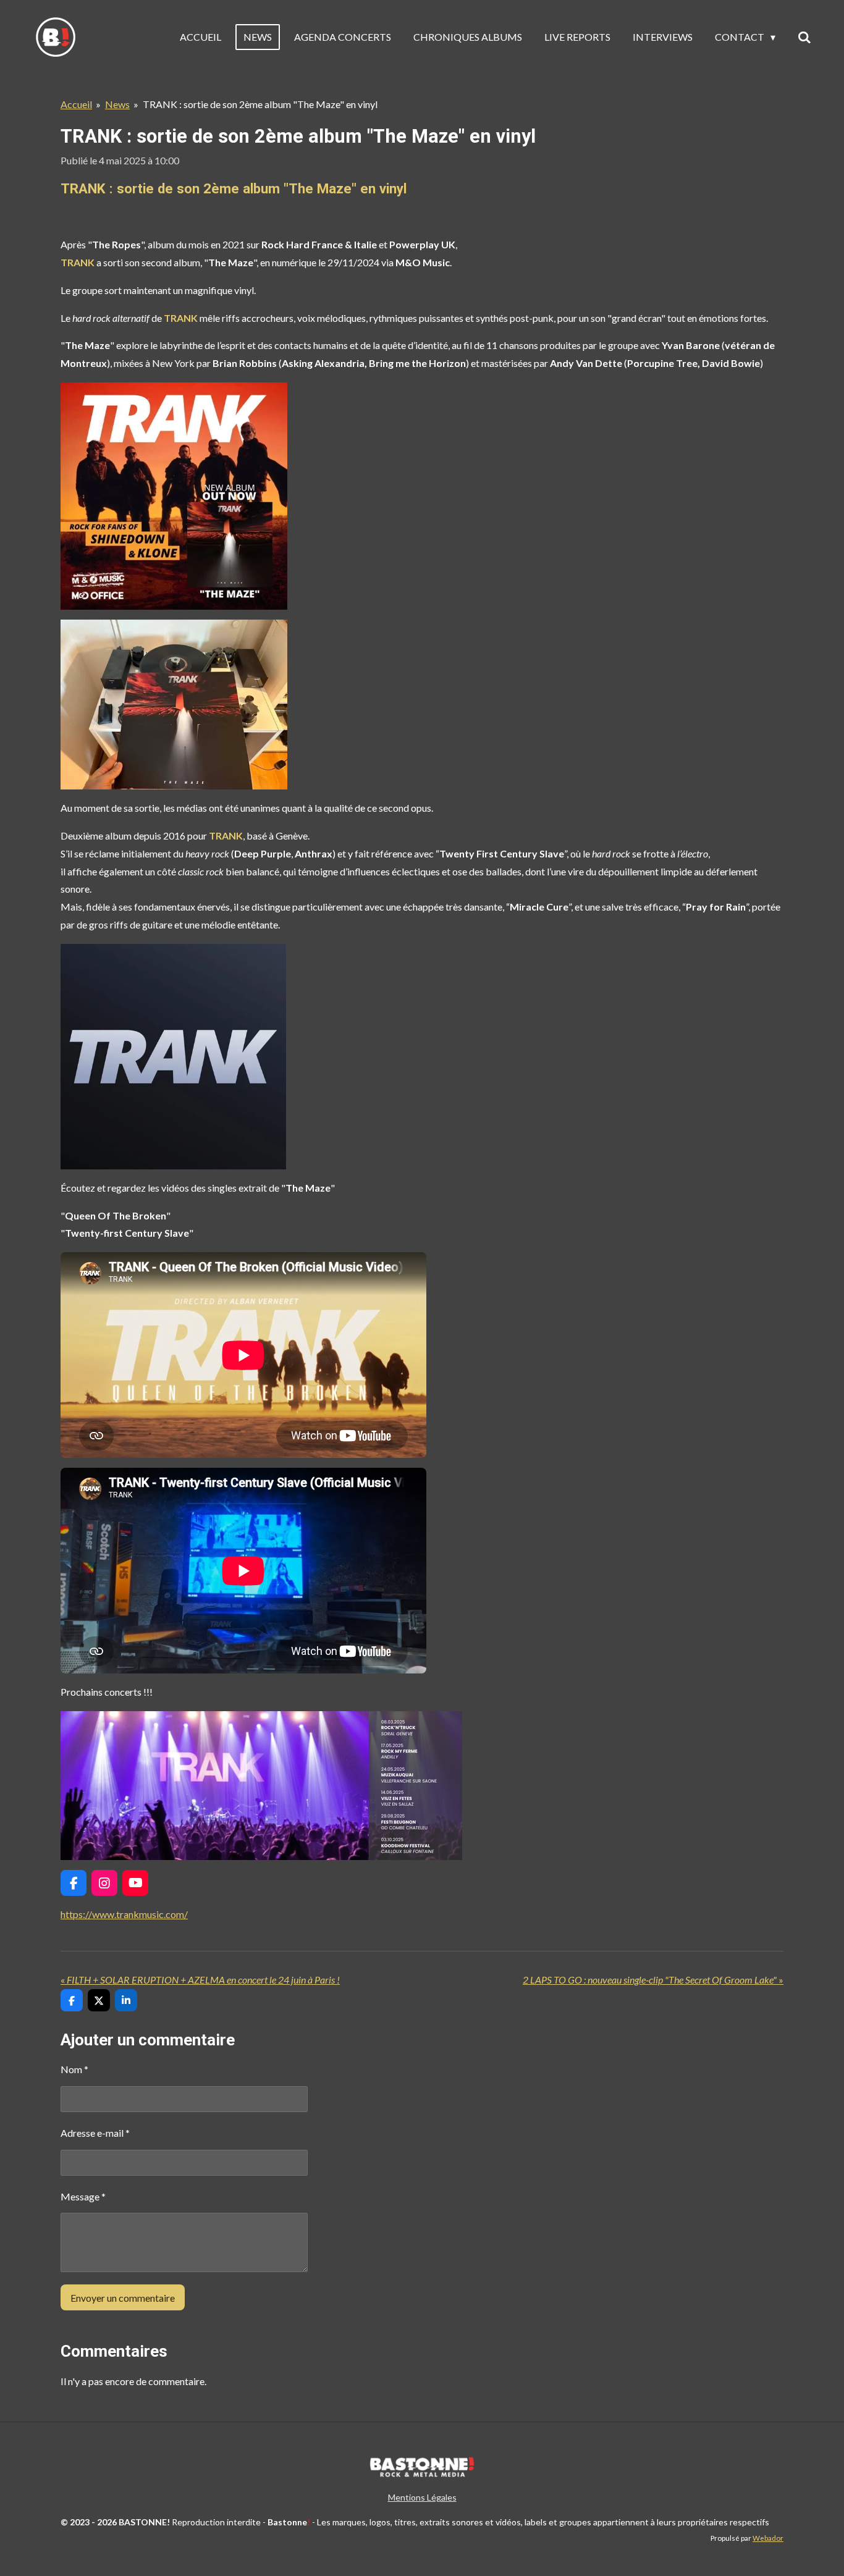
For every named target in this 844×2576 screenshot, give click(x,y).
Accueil (76, 104)
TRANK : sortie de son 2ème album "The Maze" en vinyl (260, 104)
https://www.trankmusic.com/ (124, 1914)
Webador (768, 2538)
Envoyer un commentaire (123, 2298)
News (117, 104)
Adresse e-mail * (95, 2133)
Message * (83, 2196)
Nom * (74, 2069)
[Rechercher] (804, 37)
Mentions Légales (422, 2497)
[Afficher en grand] (174, 496)
